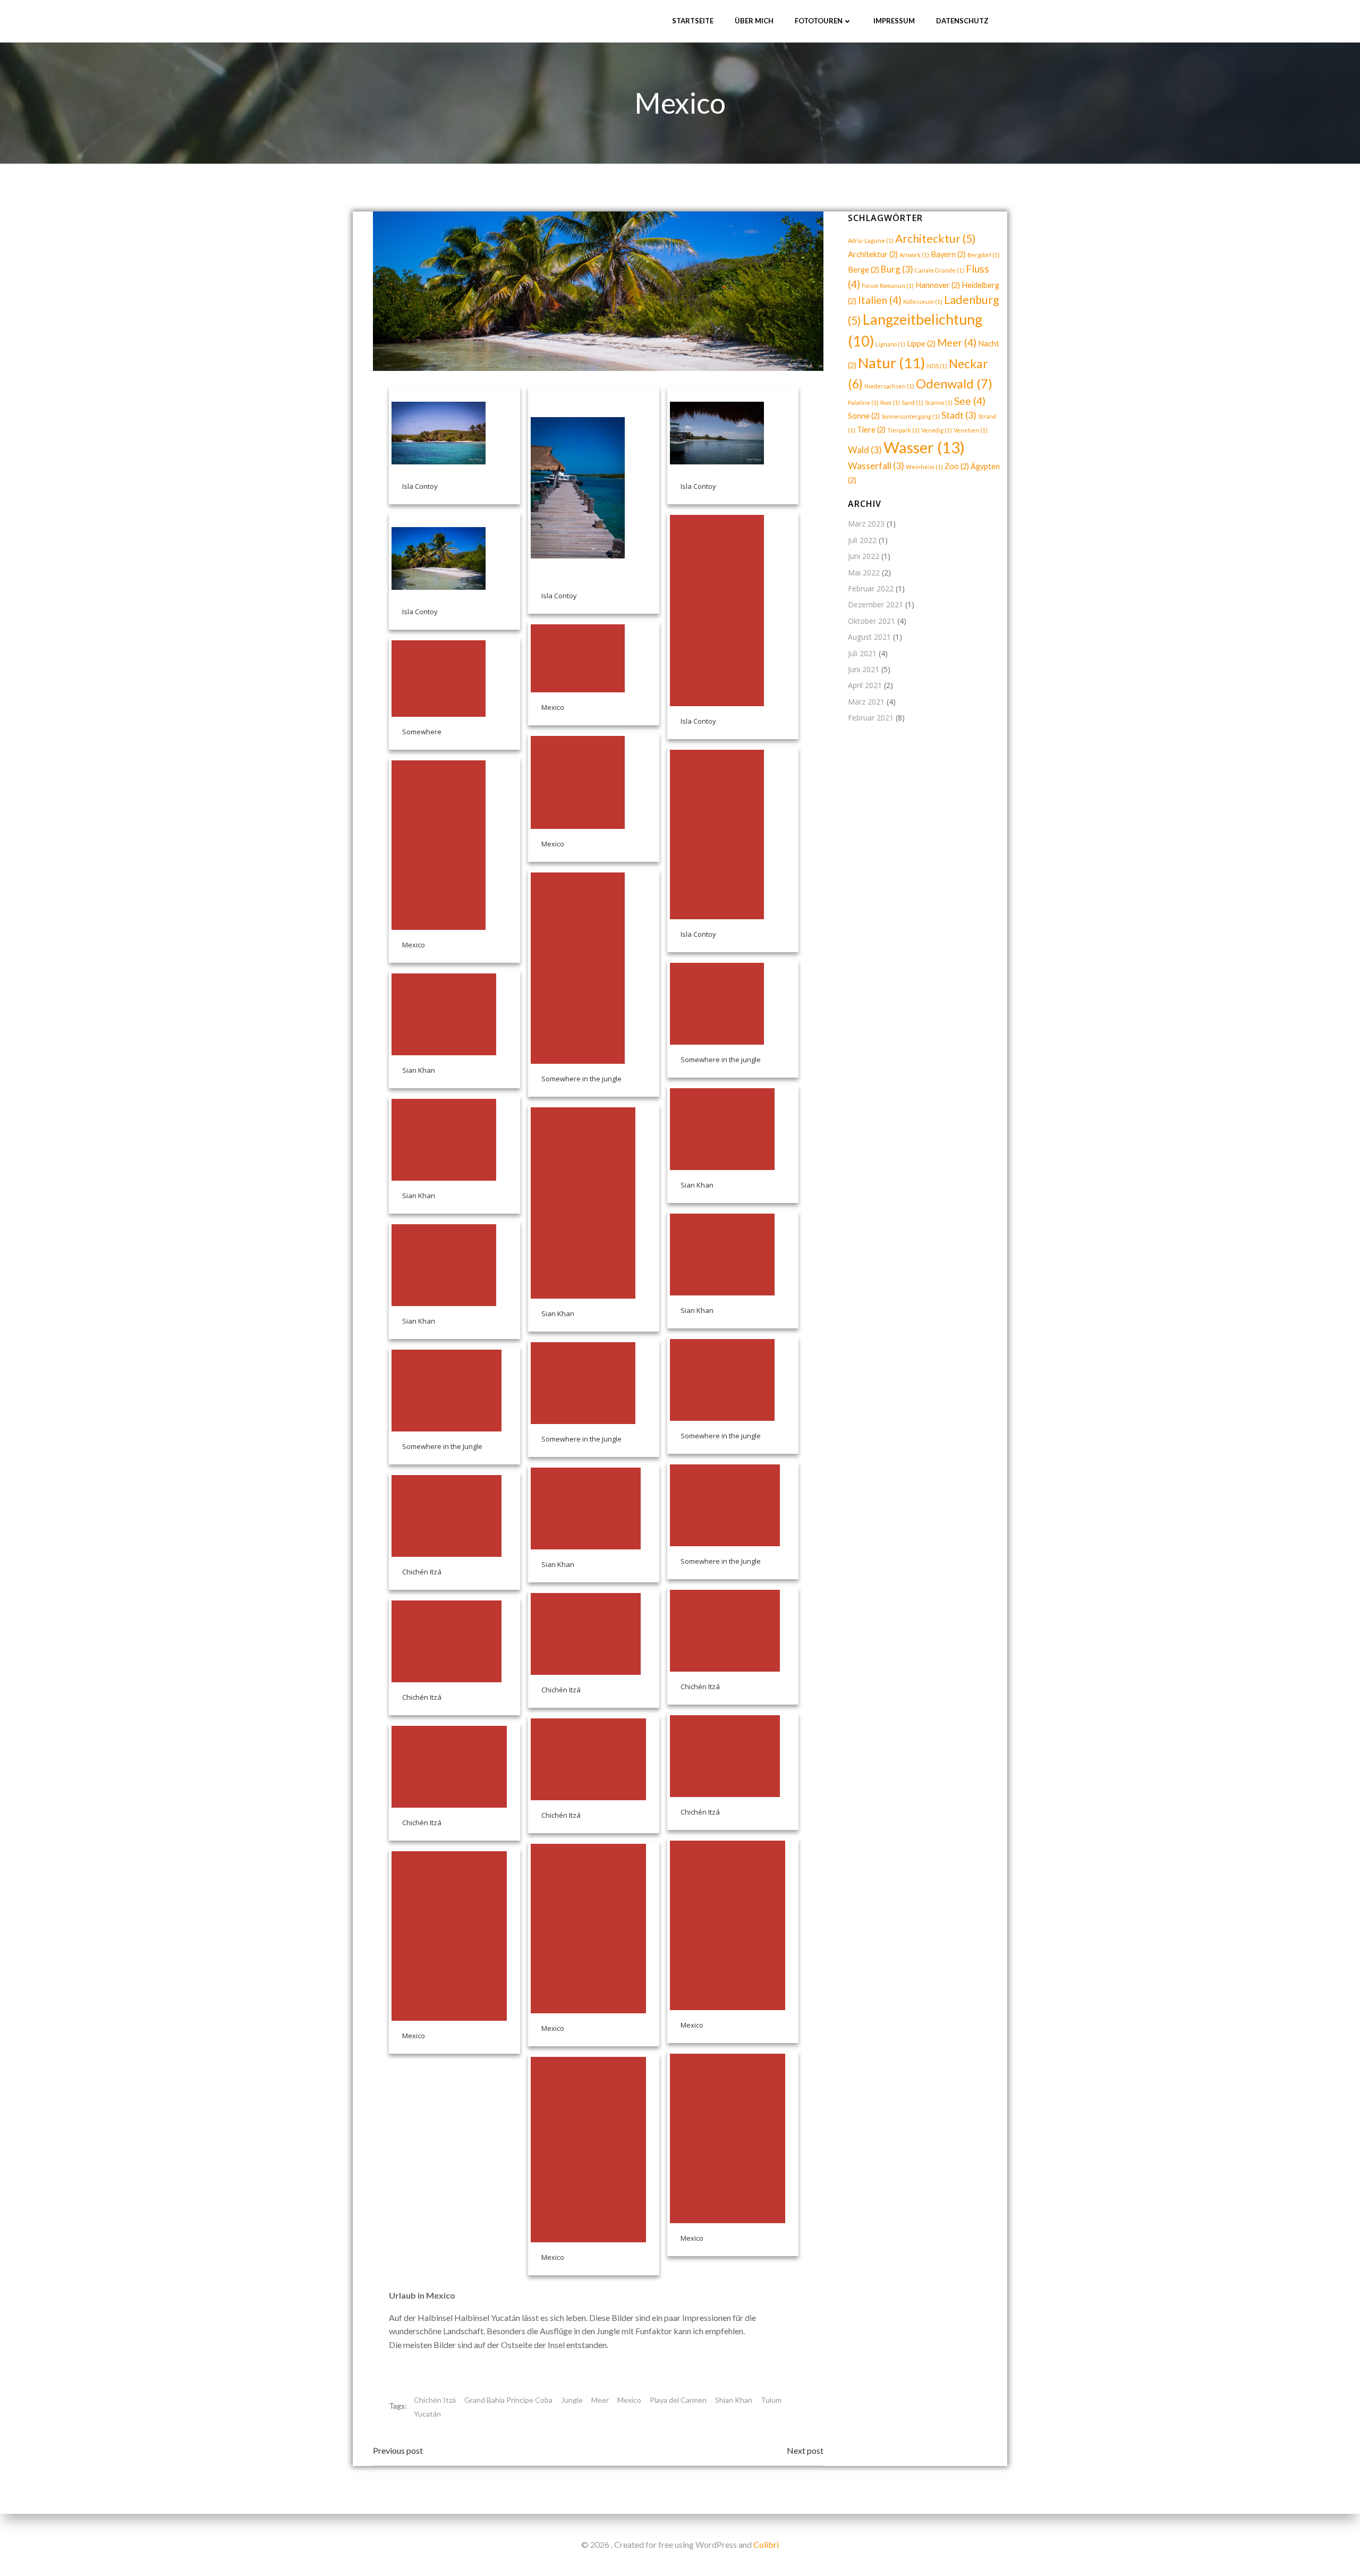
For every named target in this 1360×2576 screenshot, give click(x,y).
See (970, 401)
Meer (600, 2400)
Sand (912, 402)
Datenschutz (962, 21)
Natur (892, 363)
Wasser (924, 447)
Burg (897, 269)
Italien (880, 300)
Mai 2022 (864, 573)
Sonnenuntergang (911, 416)
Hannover (938, 285)
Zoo (957, 466)
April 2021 (865, 685)
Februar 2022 (871, 588)
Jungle (572, 2400)
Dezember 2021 (875, 604)
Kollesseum (923, 302)
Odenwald (954, 383)
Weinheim (924, 467)
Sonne (864, 416)
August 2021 (869, 637)
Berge (864, 270)
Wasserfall (876, 466)
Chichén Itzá (435, 2400)
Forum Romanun (888, 286)
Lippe (921, 344)
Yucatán (427, 2414)
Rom (890, 402)
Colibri (766, 2544)
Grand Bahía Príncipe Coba (508, 2400)
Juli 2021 (862, 653)
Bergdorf (984, 255)
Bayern (948, 254)
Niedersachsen (889, 386)
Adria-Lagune (871, 240)
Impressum (894, 21)
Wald (865, 450)
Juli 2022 (862, 540)
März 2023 (866, 524)
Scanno (939, 402)
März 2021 (866, 702)
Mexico (629, 2400)
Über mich (754, 21)
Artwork (914, 255)
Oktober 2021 (872, 621)
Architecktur (936, 239)
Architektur (873, 254)
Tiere (871, 430)
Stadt (959, 415)
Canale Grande (940, 270)
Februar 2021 (871, 718)
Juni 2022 (864, 556)
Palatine (863, 402)
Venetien (971, 430)
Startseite (693, 21)
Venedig (937, 430)
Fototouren (819, 21)
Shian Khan (734, 2400)
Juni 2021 (864, 669)
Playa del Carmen (678, 2400)
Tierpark (903, 430)
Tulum (771, 2400)
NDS (937, 366)
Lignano (890, 344)
